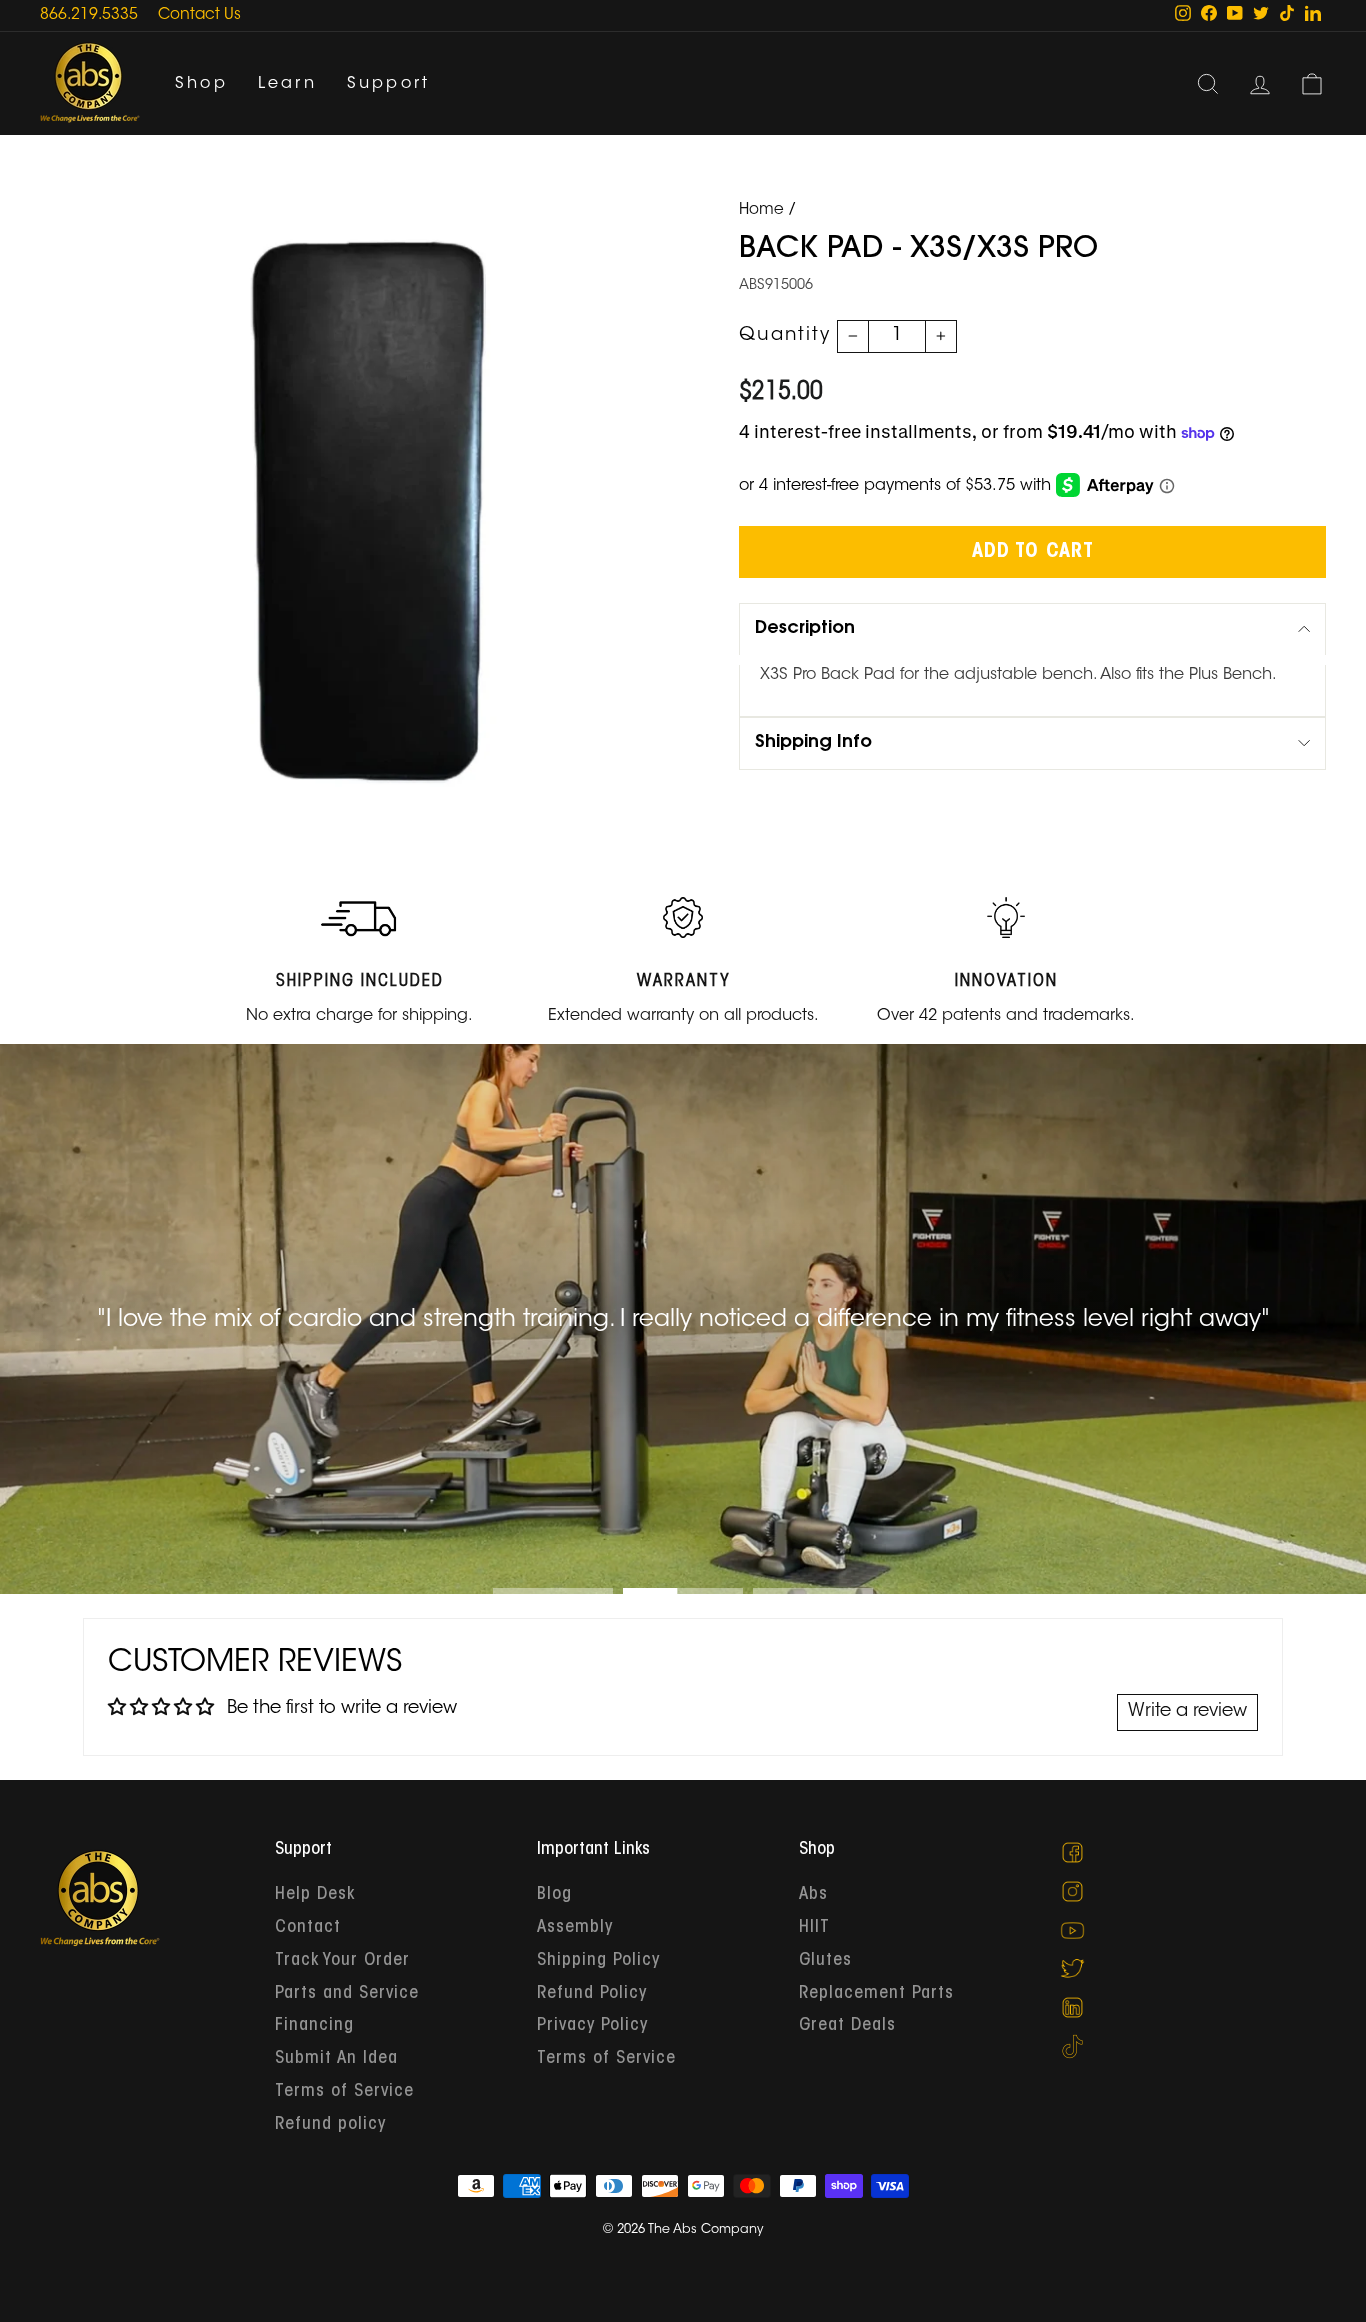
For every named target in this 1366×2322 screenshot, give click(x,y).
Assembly (575, 1928)
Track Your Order (342, 1961)
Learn (287, 84)
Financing (314, 2026)
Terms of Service (344, 2092)
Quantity (785, 336)
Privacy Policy (592, 2026)
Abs (813, 1895)
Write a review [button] (1187, 1712)
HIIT (814, 1928)
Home (761, 210)
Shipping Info (813, 743)
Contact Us (199, 15)
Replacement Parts (876, 1994)
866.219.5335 (89, 15)
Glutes (825, 1961)
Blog (554, 1895)
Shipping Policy (598, 1961)
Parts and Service (347, 1994)
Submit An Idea (336, 2059)
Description (805, 629)
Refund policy (330, 2125)
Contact (308, 1928)
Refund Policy (592, 1994)
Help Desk (315, 1895)
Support (388, 84)
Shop (201, 84)
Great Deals (847, 2026)
